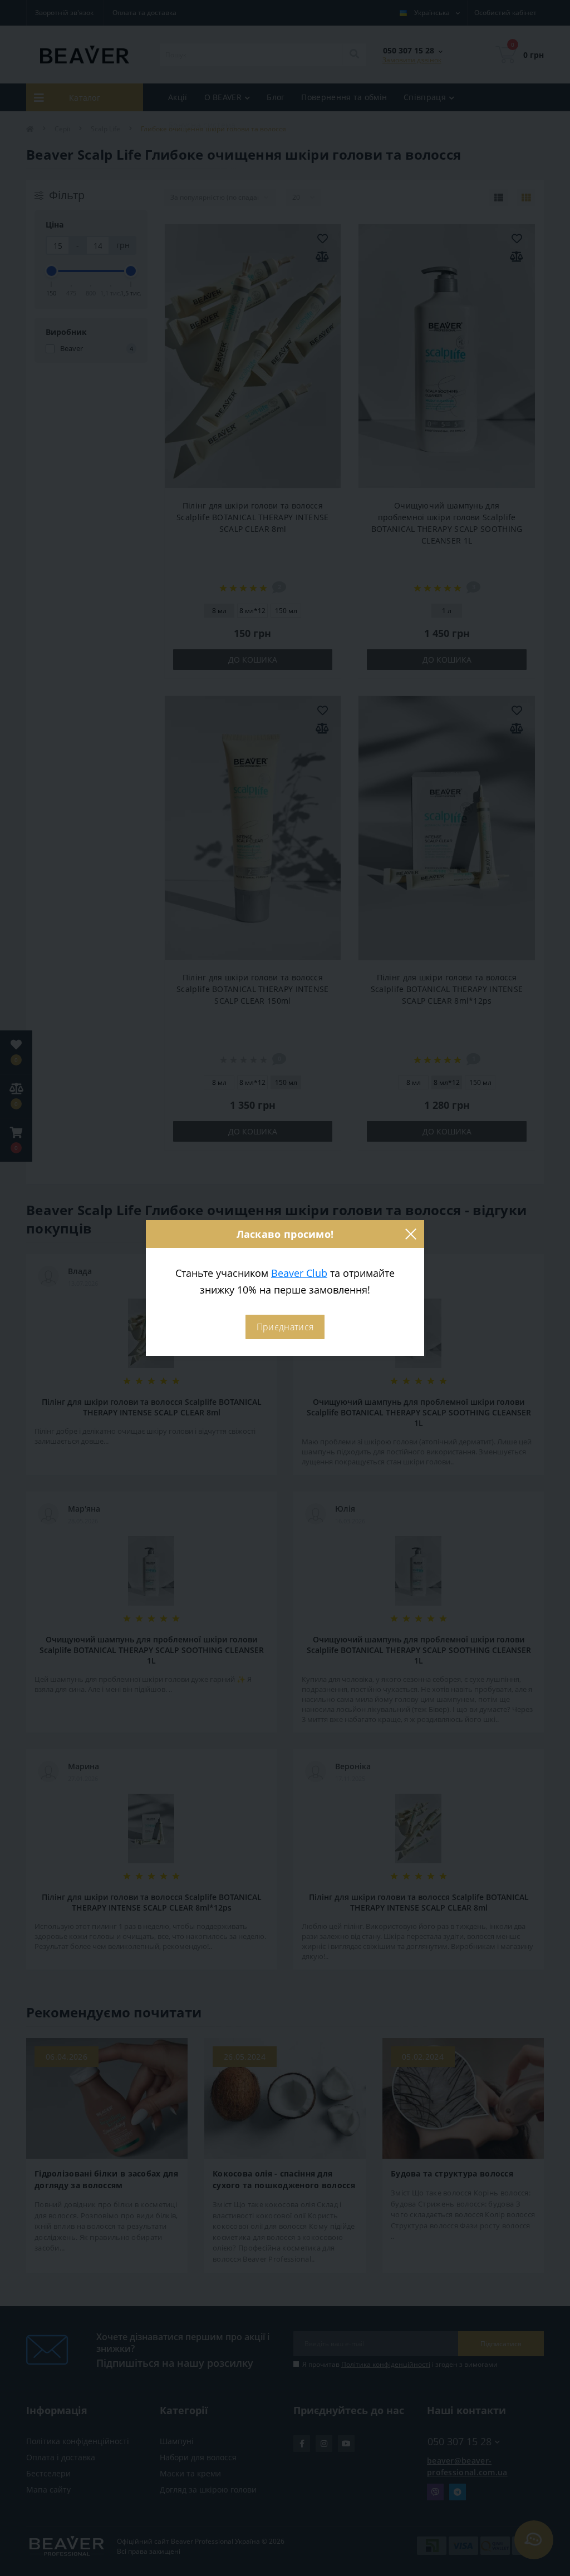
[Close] (410, 1234)
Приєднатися (285, 1327)
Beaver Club (299, 1273)
